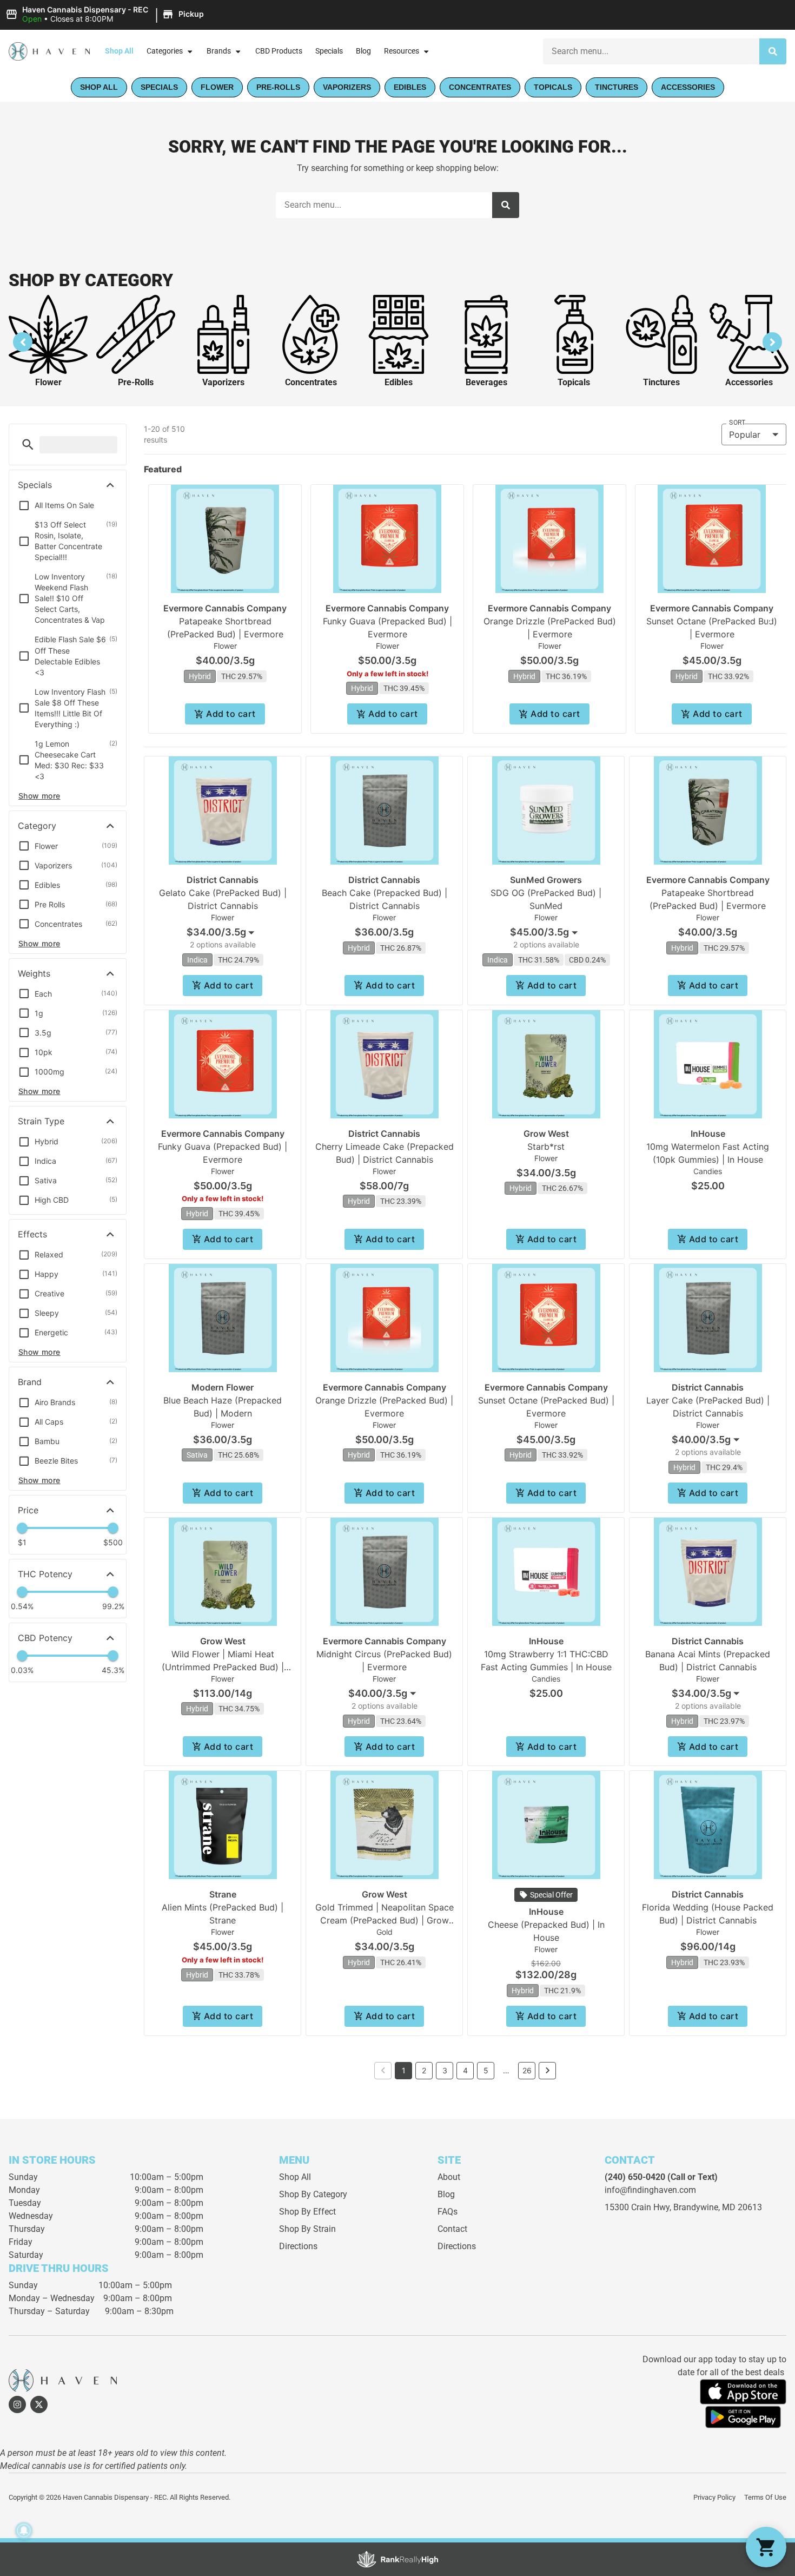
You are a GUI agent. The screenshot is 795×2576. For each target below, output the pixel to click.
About (449, 2177)
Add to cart (231, 714)
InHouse (708, 1134)
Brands (219, 51)
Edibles (399, 382)
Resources (402, 51)
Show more (39, 796)
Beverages (486, 382)
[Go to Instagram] (17, 2404)
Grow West (546, 1134)
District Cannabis (223, 880)
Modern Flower (223, 1387)
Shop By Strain (307, 2229)
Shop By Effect (307, 2212)
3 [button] (445, 2070)
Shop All (119, 51)
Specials (329, 51)
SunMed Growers (546, 880)
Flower (48, 382)
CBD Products (279, 51)
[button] (106, 15)
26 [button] (527, 2070)
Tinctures (661, 382)
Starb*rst (546, 1147)
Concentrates (311, 382)
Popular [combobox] (745, 434)
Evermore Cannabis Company (225, 608)
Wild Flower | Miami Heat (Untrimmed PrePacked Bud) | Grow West (223, 1667)
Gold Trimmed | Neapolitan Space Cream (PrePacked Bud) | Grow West (385, 1920)
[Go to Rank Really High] (398, 2559)
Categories (165, 51)
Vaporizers (223, 382)
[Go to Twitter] (39, 2404)
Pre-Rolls (136, 382)
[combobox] (651, 51)
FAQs (448, 2212)
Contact (452, 2229)
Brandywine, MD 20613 (718, 2207)
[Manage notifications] (24, 2531)
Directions (298, 2246)
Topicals (574, 382)
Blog (363, 51)
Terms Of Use (765, 2497)
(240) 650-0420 (635, 2177)
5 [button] (486, 2070)
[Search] (773, 51)
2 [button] (424, 2070)
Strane (223, 1894)
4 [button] (465, 2070)
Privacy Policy (714, 2497)
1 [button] (404, 2070)
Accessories (749, 382)
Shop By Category (313, 2194)
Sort (737, 423)
